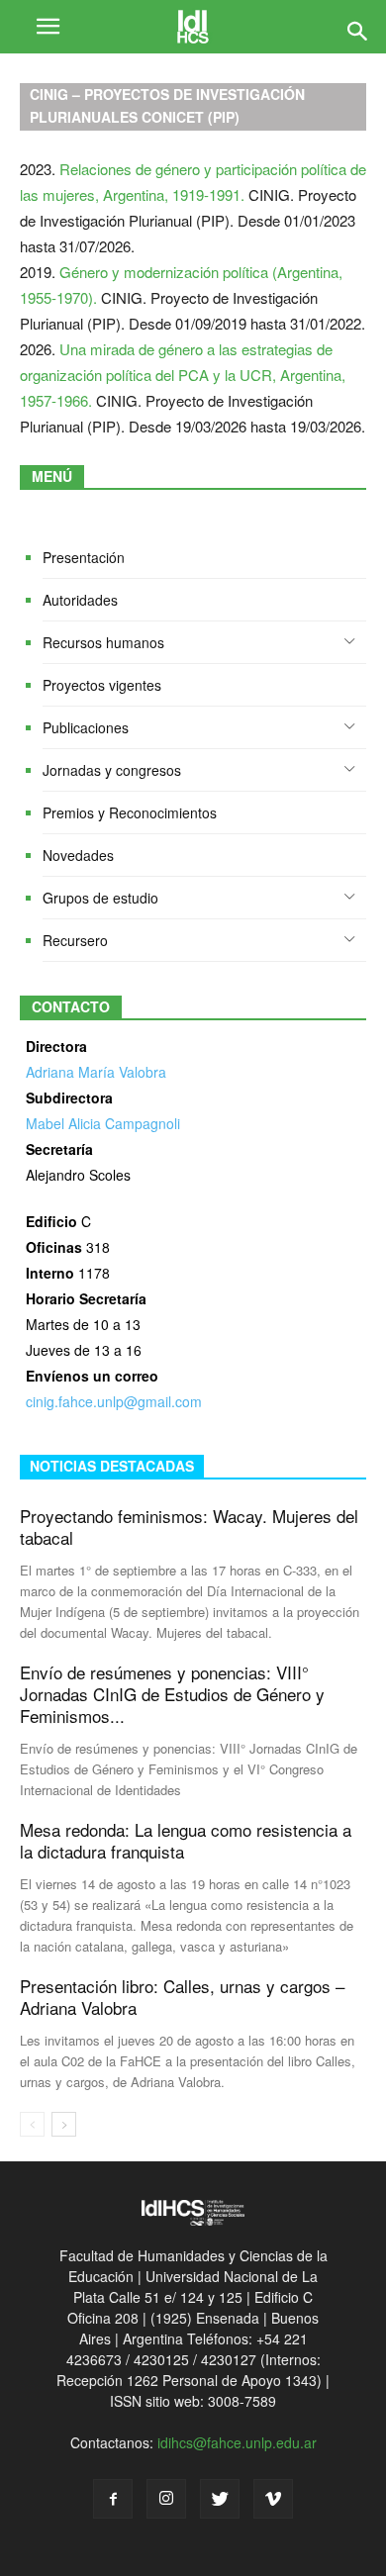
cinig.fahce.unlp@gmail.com (114, 1401)
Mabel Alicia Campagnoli (103, 1123)
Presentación (84, 557)
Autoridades (80, 600)
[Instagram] (166, 2499)
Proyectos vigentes (102, 685)
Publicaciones (86, 727)
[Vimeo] (273, 2499)
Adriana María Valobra (96, 1072)
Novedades (78, 855)
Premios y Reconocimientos (130, 812)
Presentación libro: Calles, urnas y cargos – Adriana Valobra (182, 1997)
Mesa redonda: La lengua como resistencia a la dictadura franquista (186, 1840)
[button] (358, 27)
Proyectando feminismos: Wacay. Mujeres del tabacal (189, 1527)
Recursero (75, 940)
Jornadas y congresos (112, 770)
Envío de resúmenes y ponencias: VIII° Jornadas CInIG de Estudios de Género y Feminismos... (172, 1694)
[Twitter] (220, 2499)
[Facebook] (113, 2499)
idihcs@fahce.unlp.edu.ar (237, 2442)
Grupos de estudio (100, 898)
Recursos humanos (103, 642)
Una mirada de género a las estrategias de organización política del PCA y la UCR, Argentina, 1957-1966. (183, 375)
